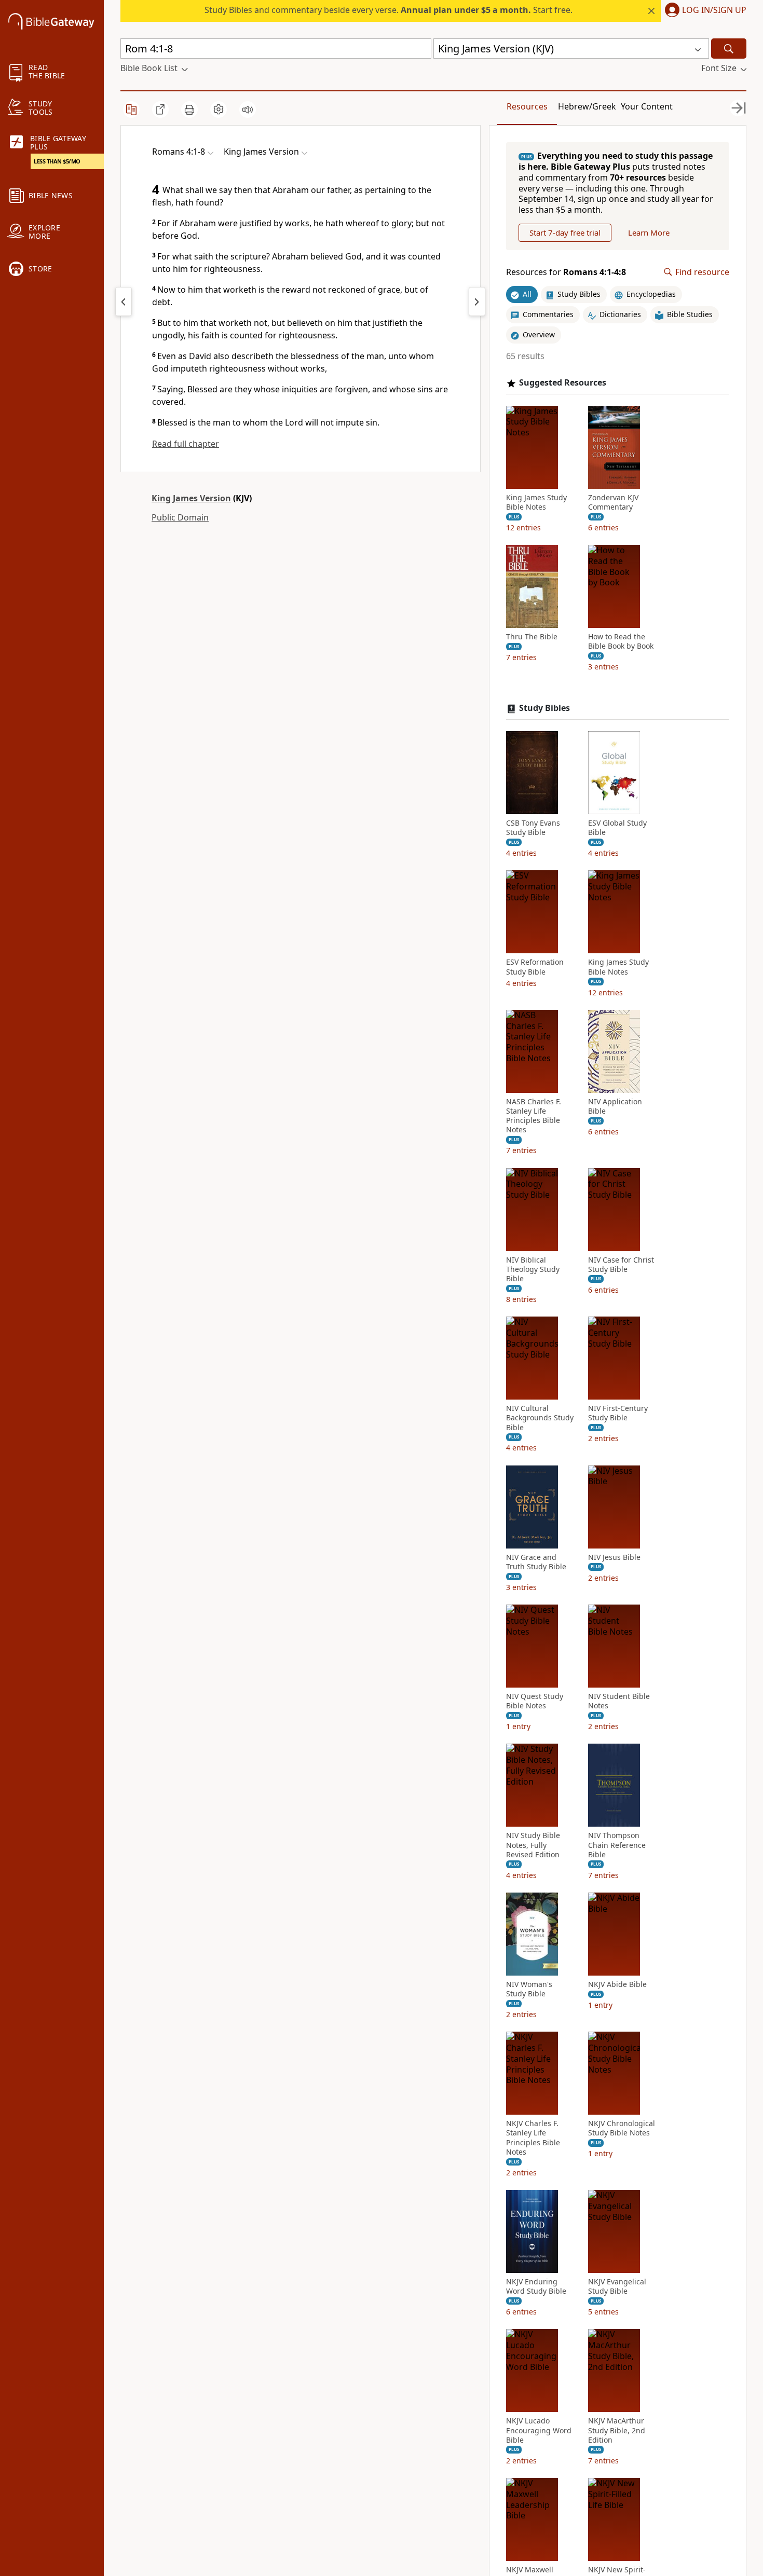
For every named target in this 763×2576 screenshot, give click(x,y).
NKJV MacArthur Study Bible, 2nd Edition (617, 2430)
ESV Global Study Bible (617, 828)
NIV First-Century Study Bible (618, 1413)
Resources (527, 106)
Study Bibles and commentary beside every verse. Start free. (389, 10)
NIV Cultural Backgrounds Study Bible (540, 1418)
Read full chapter (186, 444)
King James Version (191, 498)
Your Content (647, 106)
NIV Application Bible (615, 1106)
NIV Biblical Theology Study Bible (533, 1269)
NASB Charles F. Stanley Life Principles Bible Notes (534, 1116)
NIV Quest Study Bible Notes (535, 1701)
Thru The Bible (532, 637)
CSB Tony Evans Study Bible (533, 828)
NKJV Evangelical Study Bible (617, 2286)
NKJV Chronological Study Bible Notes (622, 2128)
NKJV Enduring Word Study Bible (536, 2286)
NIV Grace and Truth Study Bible (536, 1562)
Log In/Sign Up (714, 10)
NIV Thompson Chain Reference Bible (617, 1845)
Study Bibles (544, 708)
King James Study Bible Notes (536, 502)
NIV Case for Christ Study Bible (621, 1265)
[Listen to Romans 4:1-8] (248, 109)
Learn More (649, 232)
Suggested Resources (563, 383)
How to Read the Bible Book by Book (621, 641)
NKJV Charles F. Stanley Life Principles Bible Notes (533, 2138)
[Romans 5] (477, 302)
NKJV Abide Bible (617, 1984)
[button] (704, 11)
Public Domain (180, 517)
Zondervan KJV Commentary (613, 502)
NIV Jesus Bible (614, 1557)
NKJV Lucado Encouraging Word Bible (539, 2430)
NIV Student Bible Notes (619, 1701)
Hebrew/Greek (587, 106)
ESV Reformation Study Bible (535, 967)
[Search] (729, 49)
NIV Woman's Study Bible (529, 1989)
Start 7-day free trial (565, 232)
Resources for (566, 272)
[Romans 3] (124, 302)
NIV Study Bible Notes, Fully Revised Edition (533, 1845)
